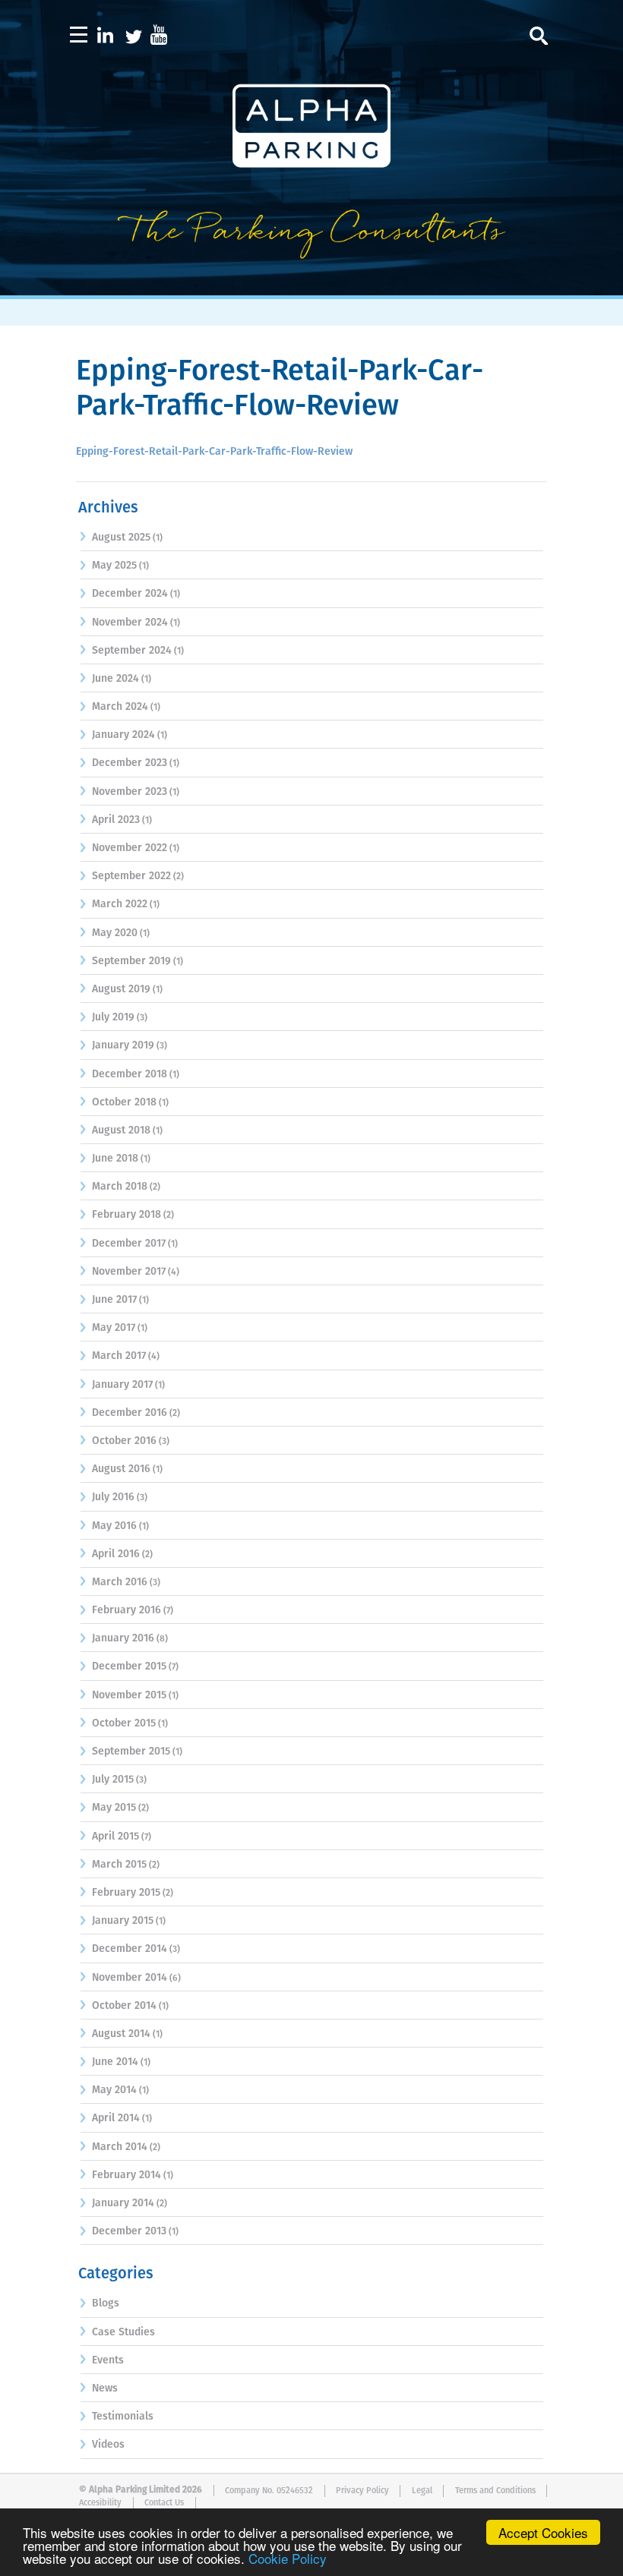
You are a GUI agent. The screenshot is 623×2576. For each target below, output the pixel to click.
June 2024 (115, 679)
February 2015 (126, 1893)
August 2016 (121, 1469)
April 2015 (115, 1837)
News (105, 2388)
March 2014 (120, 2147)
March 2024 (120, 707)
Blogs (106, 2303)
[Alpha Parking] (311, 285)
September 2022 (131, 876)
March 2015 (119, 1865)
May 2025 (114, 566)
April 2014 (116, 2118)
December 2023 (130, 763)
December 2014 (130, 1949)
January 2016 (123, 1638)
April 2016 (116, 1554)
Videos (108, 2445)
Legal (422, 2491)
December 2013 (129, 2231)
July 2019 (113, 1017)
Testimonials (123, 2417)
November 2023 (130, 792)
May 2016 (114, 1526)
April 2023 (116, 820)
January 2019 (123, 1045)
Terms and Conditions (495, 2491)
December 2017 (129, 1244)
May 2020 (115, 933)
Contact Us (164, 2503)
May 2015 (114, 1808)
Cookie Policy (288, 2558)
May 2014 (114, 2090)
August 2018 (121, 1130)
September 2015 (131, 1751)
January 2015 (123, 1921)
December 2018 (130, 1074)
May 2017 (114, 1328)
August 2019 (121, 989)
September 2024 (132, 651)
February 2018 (126, 1215)
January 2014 (123, 2203)
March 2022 (120, 904)
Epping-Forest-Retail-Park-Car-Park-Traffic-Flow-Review (214, 452)
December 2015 (129, 1666)
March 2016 (120, 1582)
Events (108, 2360)
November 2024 (130, 623)
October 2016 (124, 1441)
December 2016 (130, 1413)
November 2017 (129, 1272)
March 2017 (119, 1356)
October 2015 (124, 1723)
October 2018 (124, 1102)
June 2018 (115, 1159)
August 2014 (121, 2034)
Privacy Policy (362, 2491)
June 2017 (114, 1300)
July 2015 (113, 1780)
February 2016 (126, 1610)
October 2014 (124, 2006)
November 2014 (130, 1978)
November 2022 (130, 848)
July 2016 (113, 1497)
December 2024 (130, 594)
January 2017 (122, 1385)
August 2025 (121, 538)
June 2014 (115, 2062)
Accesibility (100, 2503)
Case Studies (123, 2332)
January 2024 (123, 735)
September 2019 (131, 961)
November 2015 (129, 1695)
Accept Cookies (543, 2532)
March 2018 (120, 1187)
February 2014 (126, 2175)
